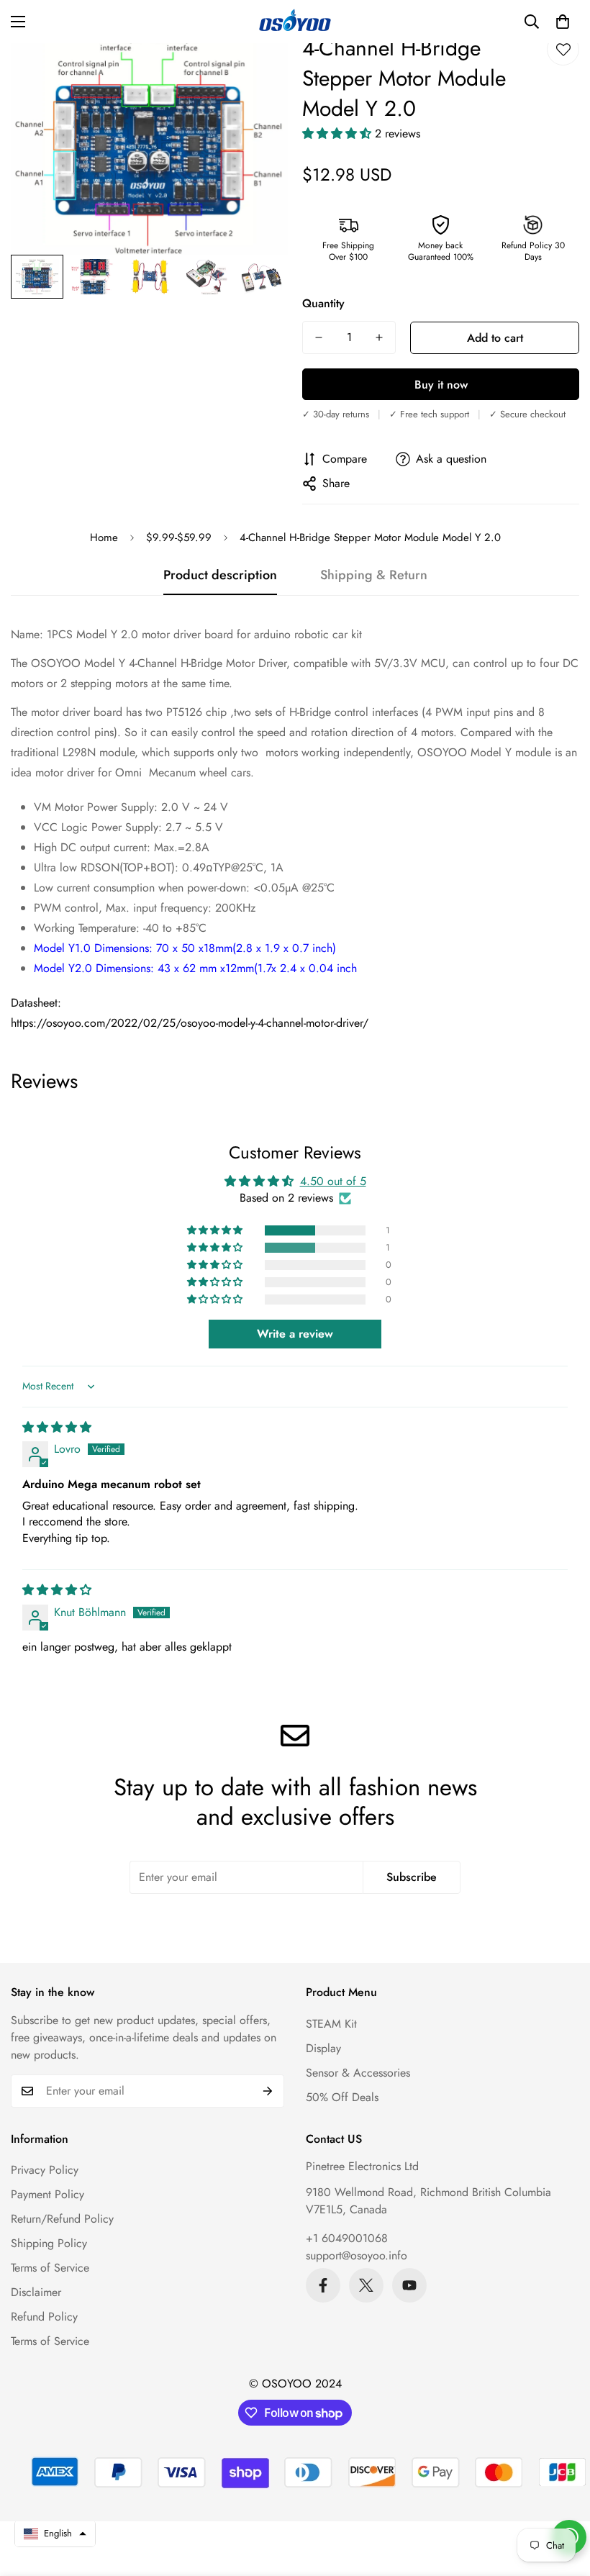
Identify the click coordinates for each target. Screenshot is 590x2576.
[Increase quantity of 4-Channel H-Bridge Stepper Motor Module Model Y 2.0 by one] (379, 337)
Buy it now (441, 385)
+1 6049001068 (347, 2238)
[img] (57, 1427)
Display (323, 2048)
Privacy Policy (45, 2170)
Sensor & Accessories (358, 2073)
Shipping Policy (49, 2243)
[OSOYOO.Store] (295, 22)
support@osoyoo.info (357, 2255)
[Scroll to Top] (562, 2498)
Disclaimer (36, 2292)
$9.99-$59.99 (179, 538)
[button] (563, 22)
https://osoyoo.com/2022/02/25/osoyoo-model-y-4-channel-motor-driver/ (190, 1023)
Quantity (323, 303)
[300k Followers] (323, 2285)
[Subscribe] (268, 2091)
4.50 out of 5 (333, 1181)
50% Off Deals (342, 2097)
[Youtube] (409, 2285)
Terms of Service (50, 2268)
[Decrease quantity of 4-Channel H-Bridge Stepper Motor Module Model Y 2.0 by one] (319, 337)
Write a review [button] (295, 1334)
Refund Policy (44, 2317)
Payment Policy (47, 2194)
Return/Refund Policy (62, 2219)
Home (104, 538)
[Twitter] (366, 2285)
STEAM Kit (331, 2024)
